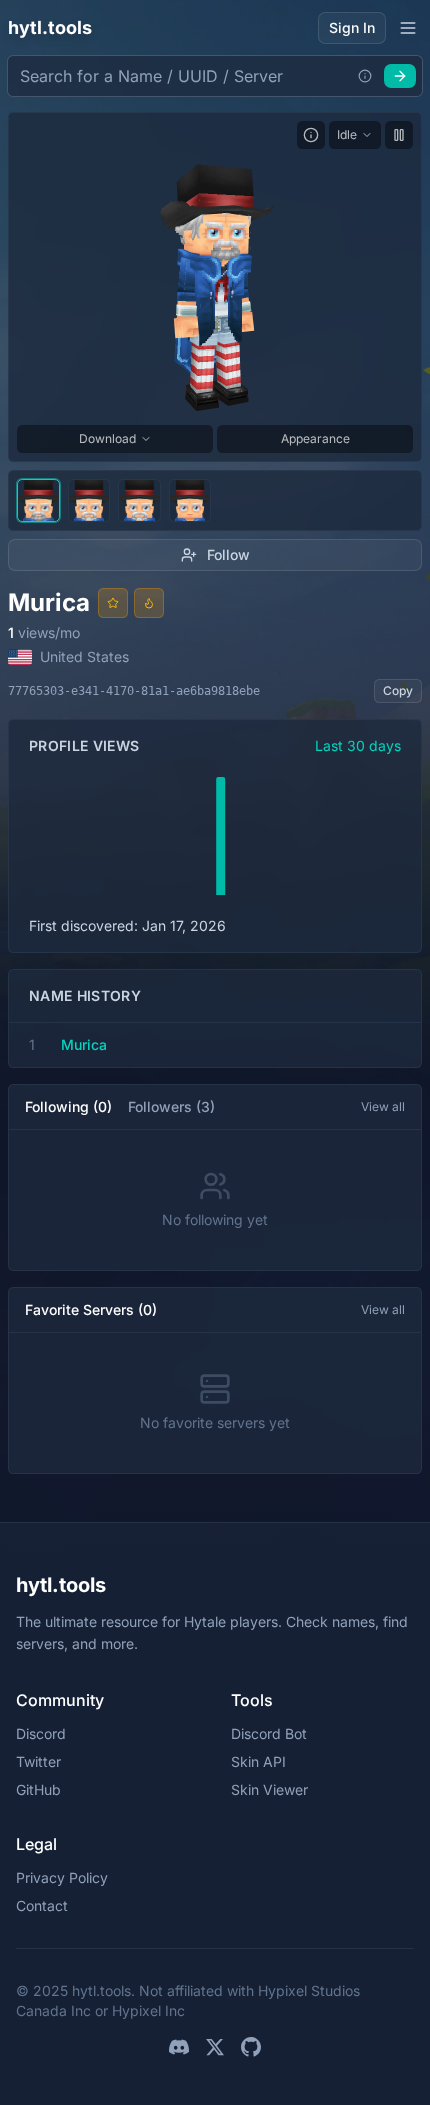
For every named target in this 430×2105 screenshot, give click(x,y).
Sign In (352, 27)
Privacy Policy (62, 1877)
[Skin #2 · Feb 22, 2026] (89, 500)
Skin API (258, 1761)
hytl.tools (50, 27)
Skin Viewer (269, 1789)
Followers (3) (171, 1106)
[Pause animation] (399, 135)
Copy (398, 690)
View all (383, 1106)
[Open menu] (408, 28)
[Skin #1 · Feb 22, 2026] (38, 500)
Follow (228, 554)
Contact (42, 1905)
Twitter (38, 1761)
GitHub (38, 1789)
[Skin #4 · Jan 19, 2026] (190, 500)
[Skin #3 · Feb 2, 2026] (139, 500)
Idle (347, 134)
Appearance (315, 438)
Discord (41, 1733)
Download (107, 438)
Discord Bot (269, 1733)
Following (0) (68, 1106)
